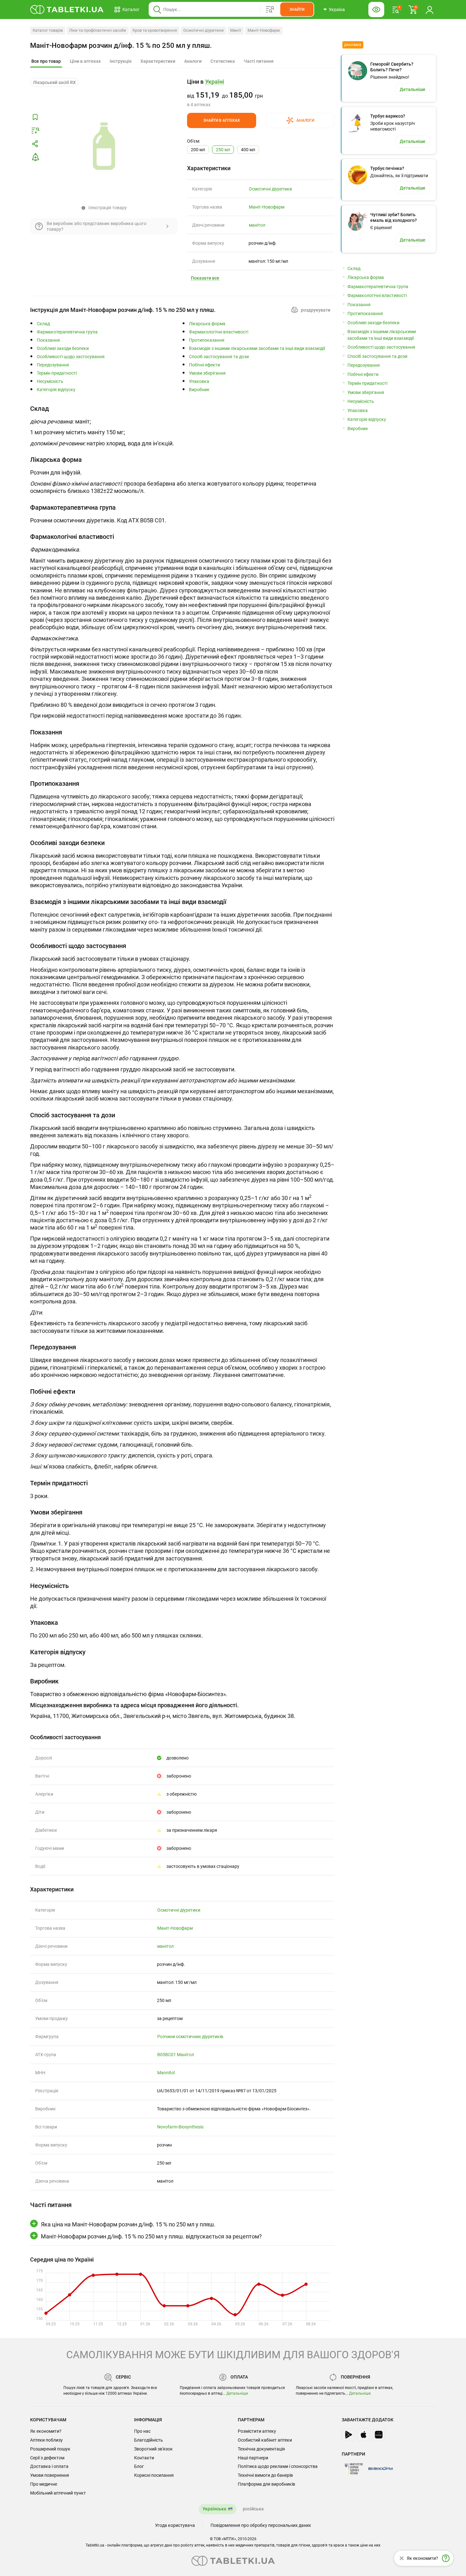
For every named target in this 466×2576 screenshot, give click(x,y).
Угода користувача (175, 2525)
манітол (257, 225)
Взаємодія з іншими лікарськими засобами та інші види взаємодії (257, 349)
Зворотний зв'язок (153, 2449)
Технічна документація (261, 2449)
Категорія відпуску (56, 390)
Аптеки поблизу (46, 2440)
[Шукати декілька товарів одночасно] (270, 10)
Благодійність (149, 2440)
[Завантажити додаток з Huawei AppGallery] (379, 2435)
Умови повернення (50, 2475)
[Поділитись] (35, 144)
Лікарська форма (207, 324)
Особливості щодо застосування (71, 357)
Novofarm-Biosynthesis (180, 2127)
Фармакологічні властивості (219, 332)
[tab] (46, 61)
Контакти (144, 2458)
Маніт (236, 30)
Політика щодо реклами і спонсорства (278, 2466)
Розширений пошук (50, 2449)
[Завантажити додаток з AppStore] (363, 2435)
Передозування (53, 365)
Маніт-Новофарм (264, 30)
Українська (214, 2509)
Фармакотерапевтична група (67, 332)
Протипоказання (207, 340)
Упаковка (199, 381)
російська (253, 2509)
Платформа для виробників (266, 2484)
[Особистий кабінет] (430, 10)
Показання (48, 340)
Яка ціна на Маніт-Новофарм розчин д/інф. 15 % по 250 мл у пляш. (128, 2224)
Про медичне (44, 2484)
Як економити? (46, 2431)
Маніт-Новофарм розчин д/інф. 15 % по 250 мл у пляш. (121, 45)
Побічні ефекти (204, 365)
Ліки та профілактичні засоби (98, 30)
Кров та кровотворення (155, 30)
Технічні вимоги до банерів (265, 2475)
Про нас (142, 2431)
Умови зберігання (207, 373)
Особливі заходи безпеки (63, 349)
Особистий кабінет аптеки (265, 2440)
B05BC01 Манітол (176, 2055)
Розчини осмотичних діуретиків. (191, 2037)
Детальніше (237, 2393)
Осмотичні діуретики (204, 30)
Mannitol (166, 2073)
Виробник (199, 390)
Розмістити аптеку (257, 2431)
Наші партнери (253, 2458)
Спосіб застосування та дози (219, 357)
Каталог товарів (48, 30)
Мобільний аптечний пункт (58, 2493)
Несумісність (50, 381)
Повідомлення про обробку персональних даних (261, 2525)
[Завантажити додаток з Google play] (348, 2435)
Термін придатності (57, 373)
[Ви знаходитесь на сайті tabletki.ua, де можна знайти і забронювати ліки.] (67, 10)
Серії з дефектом (47, 2458)
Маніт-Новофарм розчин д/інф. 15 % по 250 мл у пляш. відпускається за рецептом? (151, 2236)
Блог (139, 2466)
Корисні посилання (154, 2475)
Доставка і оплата (49, 2466)
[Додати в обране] (35, 117)
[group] (261, 93)
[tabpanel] (182, 428)
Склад (43, 324)
